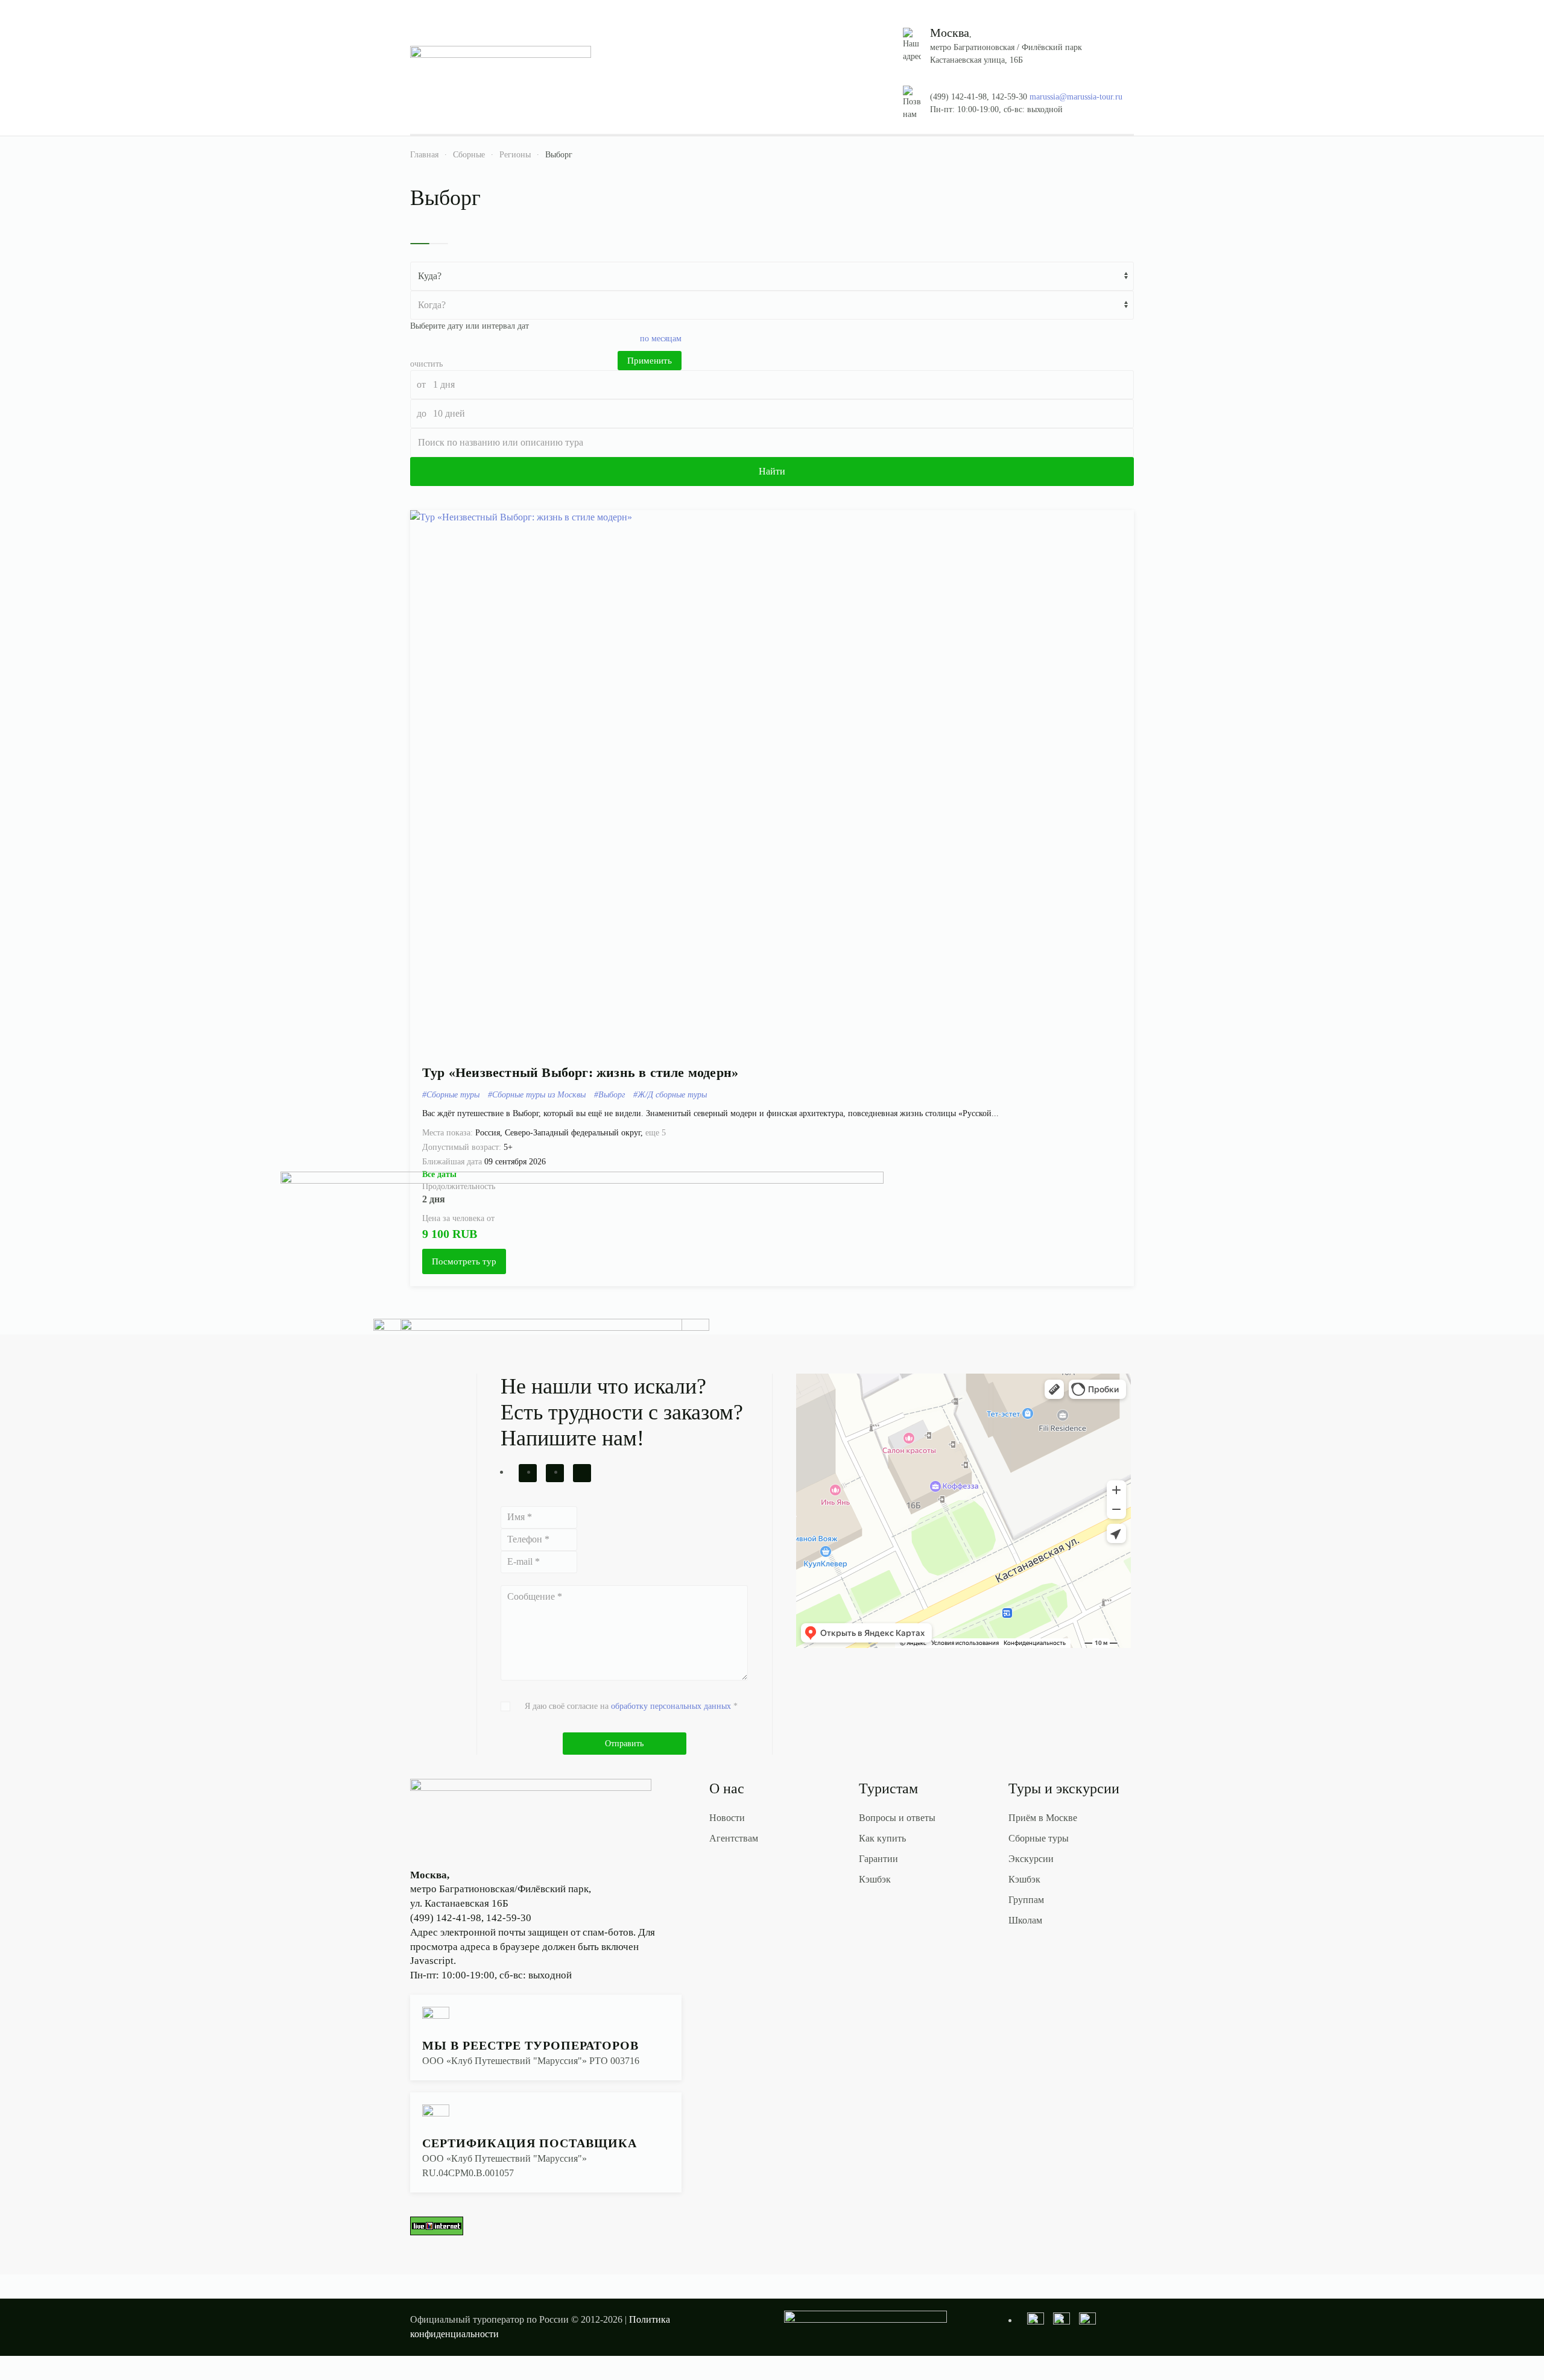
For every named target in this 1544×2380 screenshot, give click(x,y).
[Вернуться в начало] (501, 70)
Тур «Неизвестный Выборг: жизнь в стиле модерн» (580, 1072)
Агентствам (734, 1838)
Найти (772, 471)
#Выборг (609, 1095)
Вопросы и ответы (897, 1818)
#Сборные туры (451, 1095)
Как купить (882, 1838)
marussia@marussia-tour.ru (1076, 97)
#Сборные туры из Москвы (537, 1095)
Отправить (624, 1744)
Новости (727, 1818)
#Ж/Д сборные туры (670, 1095)
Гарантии (878, 1859)
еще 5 (656, 1133)
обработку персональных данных (671, 1706)
